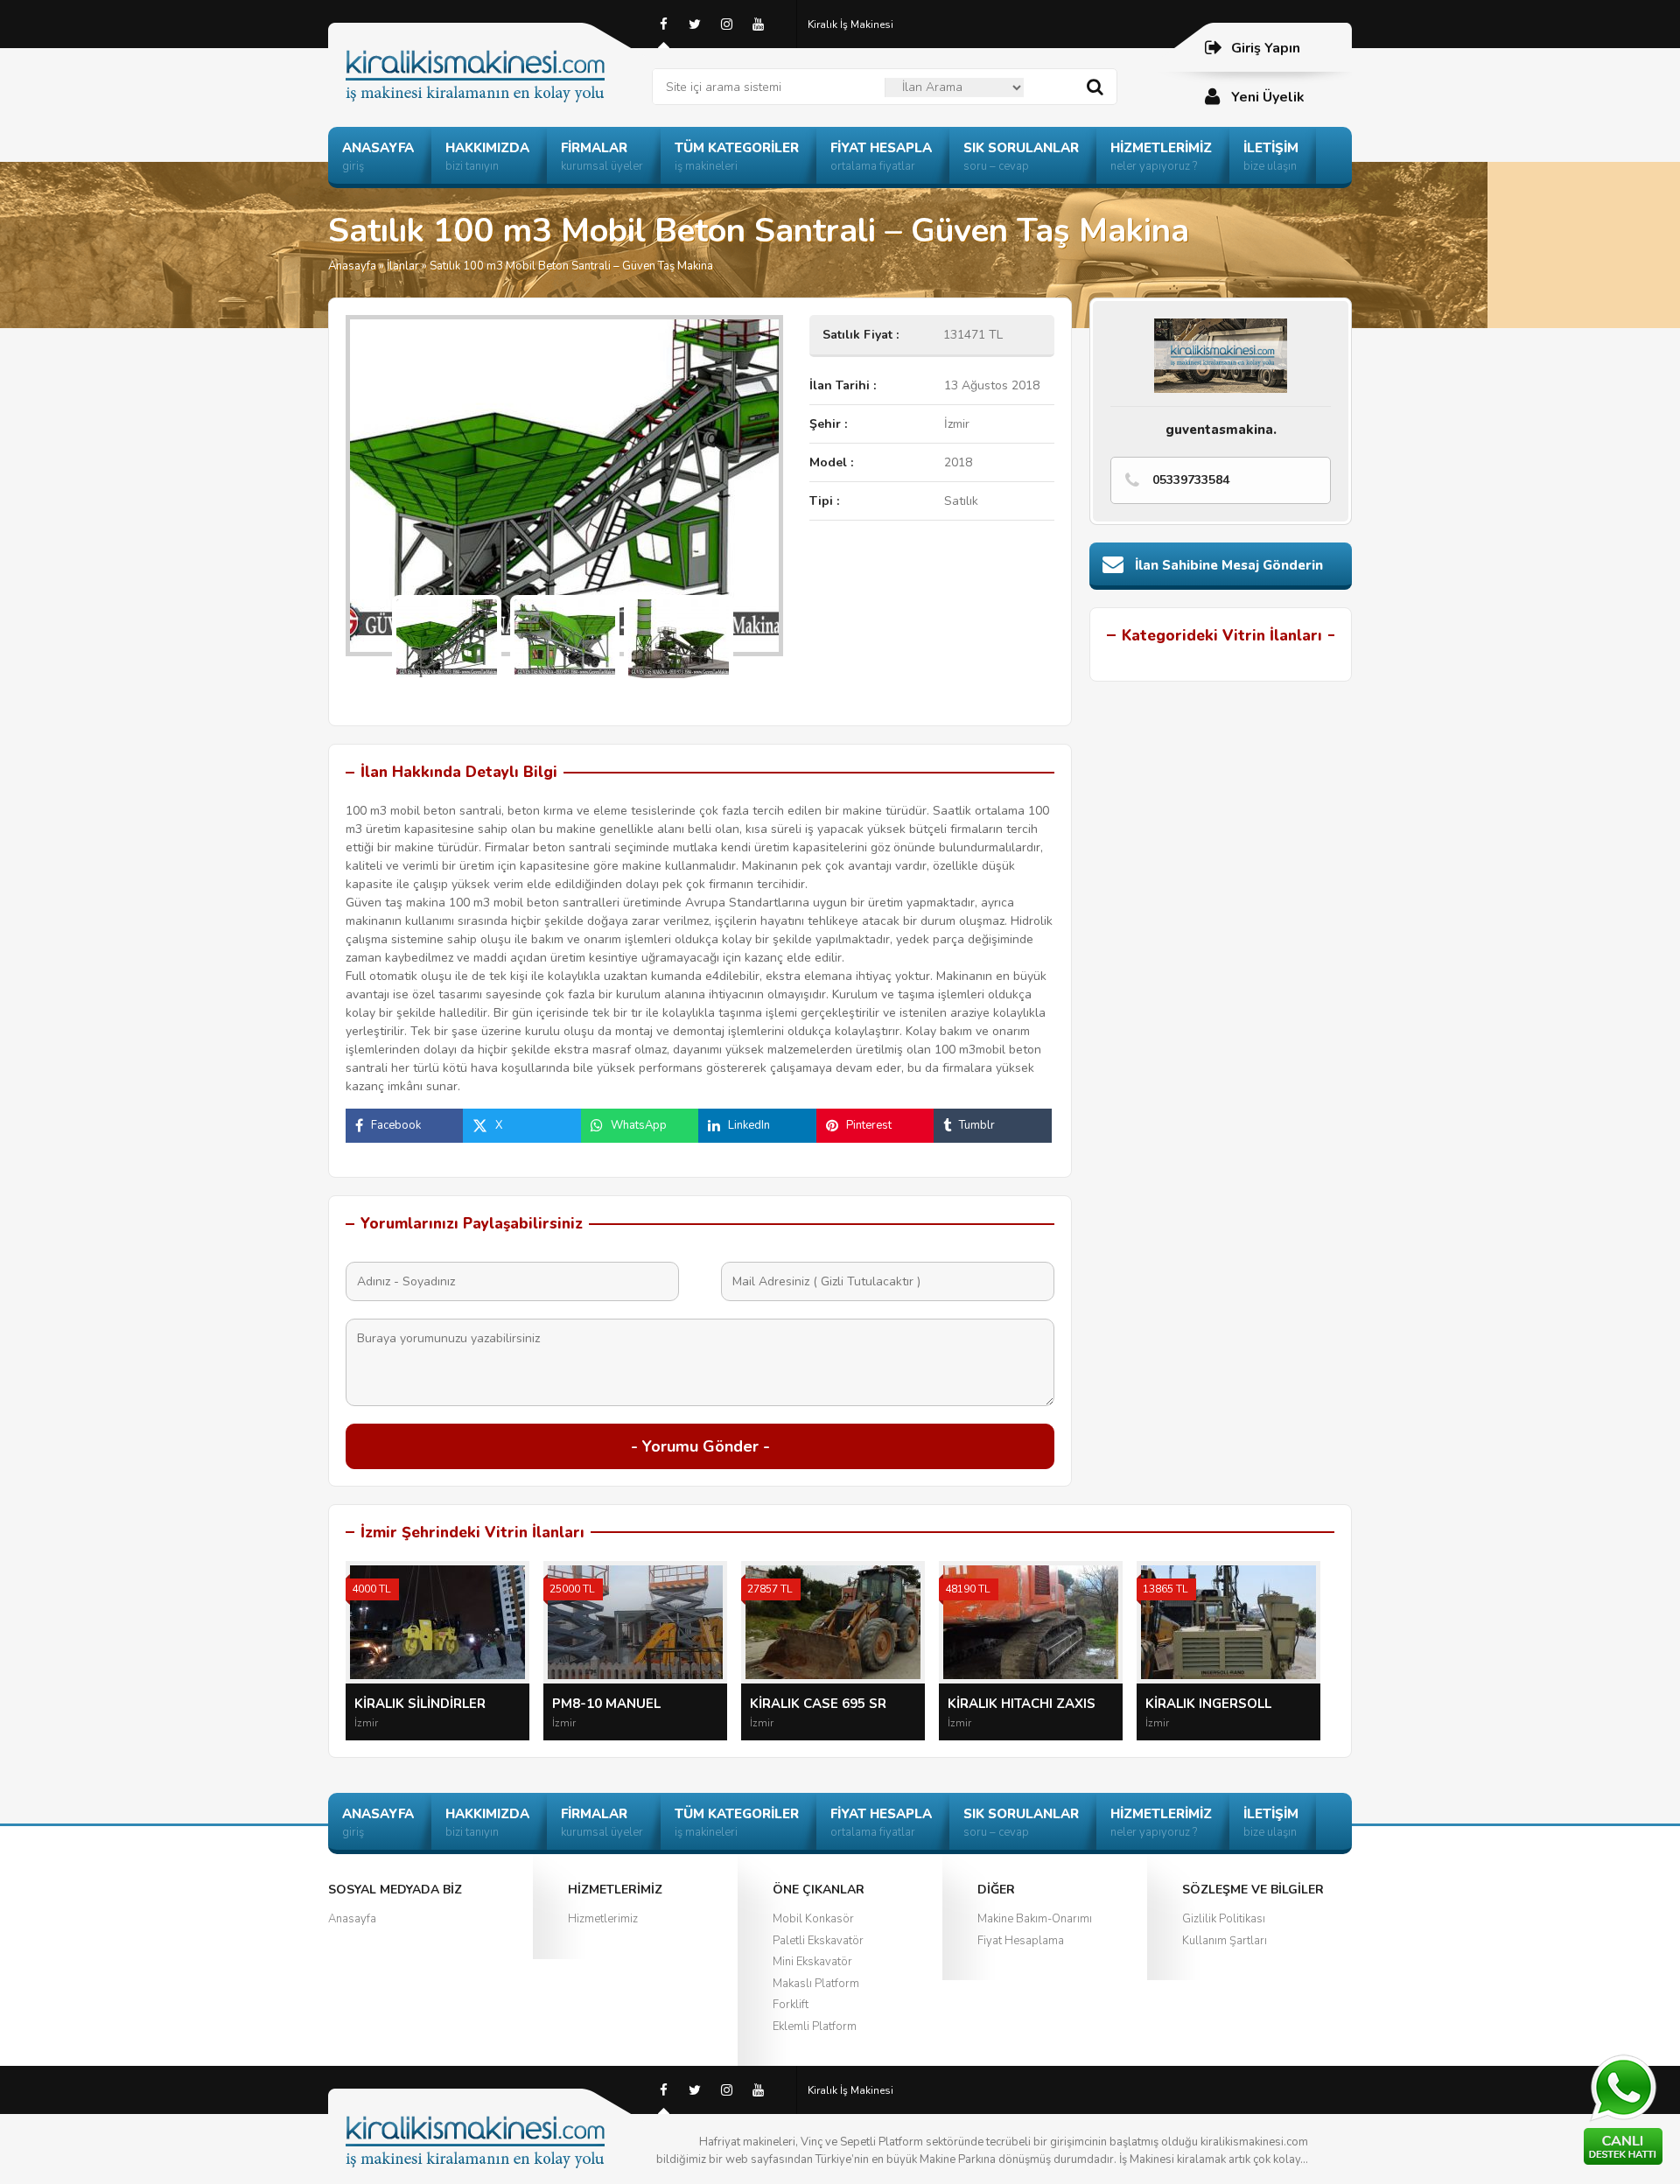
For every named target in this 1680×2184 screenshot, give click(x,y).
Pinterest (869, 1125)
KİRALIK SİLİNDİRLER (420, 1704)
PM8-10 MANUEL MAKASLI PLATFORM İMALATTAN (618, 1704)
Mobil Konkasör (813, 1919)
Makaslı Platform (816, 1984)
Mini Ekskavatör (812, 1962)
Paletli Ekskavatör (818, 1941)
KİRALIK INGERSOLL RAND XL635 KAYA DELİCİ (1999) (1227, 1704)
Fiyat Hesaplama (1021, 1941)
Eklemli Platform (815, 2026)
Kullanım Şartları (1225, 1941)
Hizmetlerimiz (603, 1919)
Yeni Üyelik (1268, 97)
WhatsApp (639, 1125)
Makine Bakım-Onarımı (1035, 1919)
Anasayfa (352, 266)
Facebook (396, 1125)
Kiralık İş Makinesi (850, 24)
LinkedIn (749, 1125)
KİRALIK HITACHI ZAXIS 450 (1022, 1704)
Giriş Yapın (1266, 48)
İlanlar (403, 266)
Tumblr (977, 1125)
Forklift (791, 2005)
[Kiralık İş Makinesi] (490, 55)
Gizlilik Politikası (1224, 1919)
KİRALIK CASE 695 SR (818, 1704)
